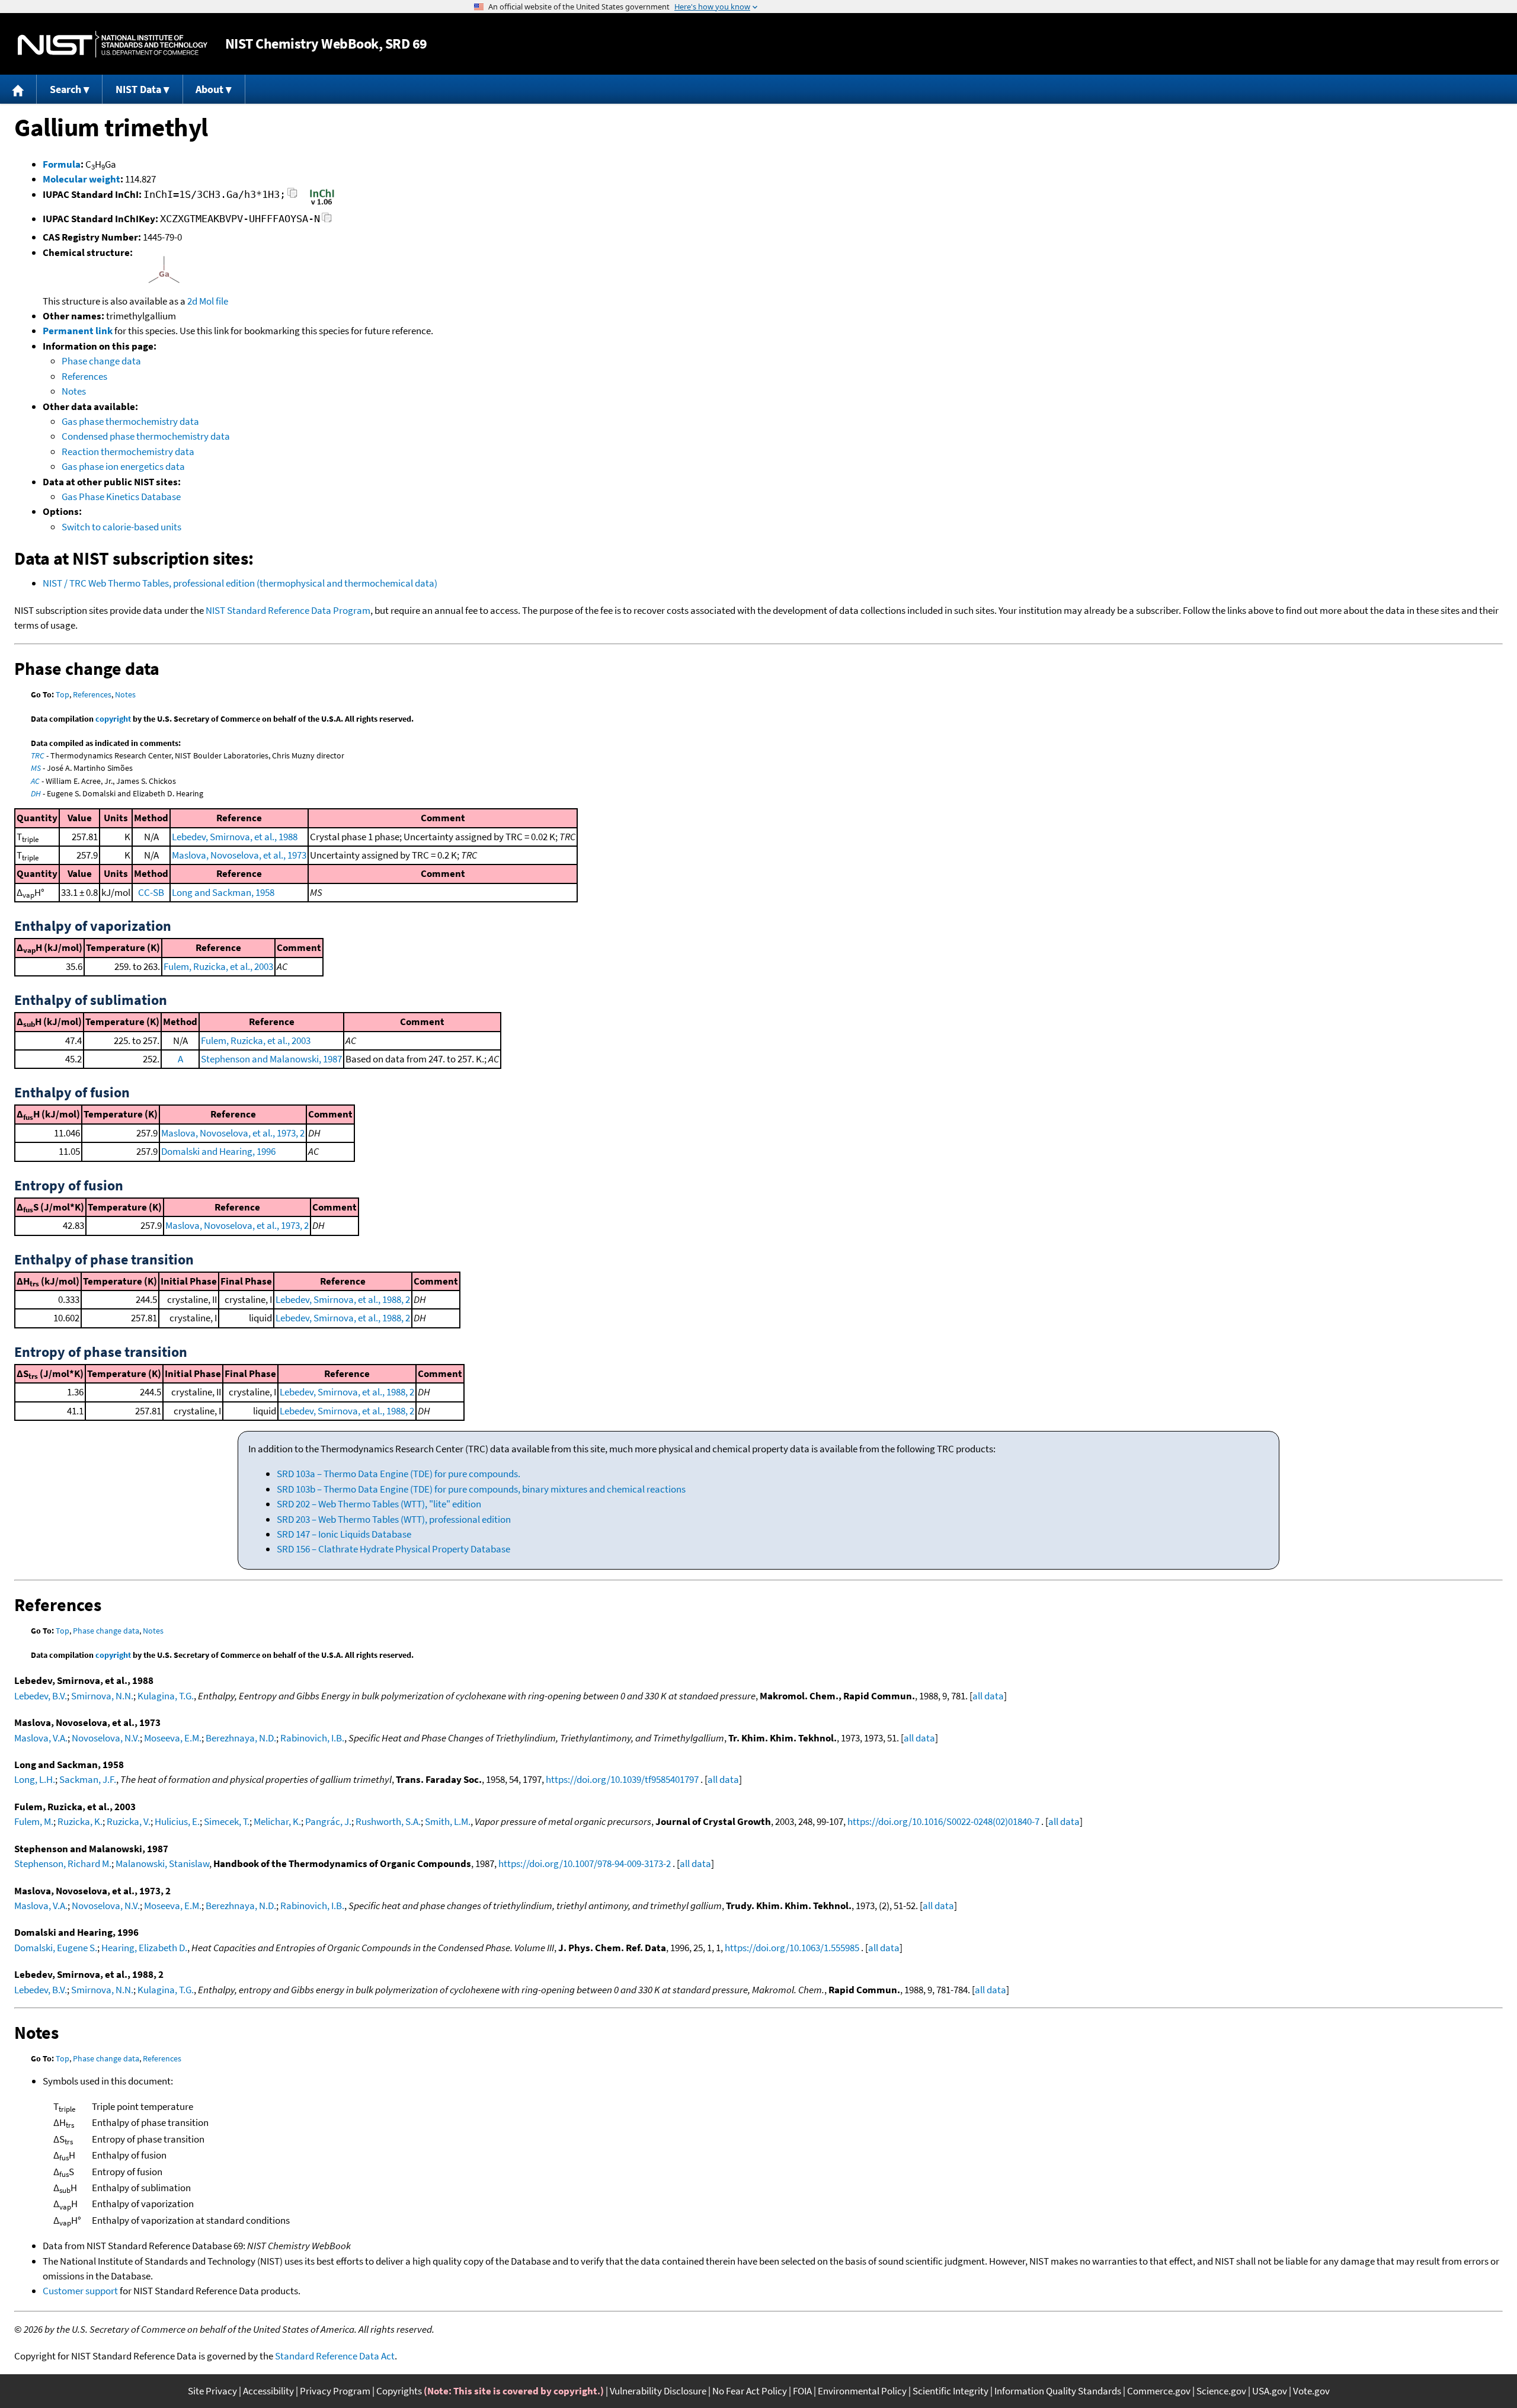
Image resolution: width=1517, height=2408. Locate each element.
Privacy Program (335, 2391)
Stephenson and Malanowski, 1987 (271, 1059)
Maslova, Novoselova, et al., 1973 (239, 855)
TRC (38, 755)
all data (988, 1696)
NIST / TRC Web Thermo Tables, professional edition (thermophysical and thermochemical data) (240, 583)
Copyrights (399, 2391)
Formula (62, 164)
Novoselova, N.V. (106, 1738)
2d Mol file (208, 301)
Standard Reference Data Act (335, 2356)
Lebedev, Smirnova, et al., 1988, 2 (343, 1299)
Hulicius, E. (177, 1821)
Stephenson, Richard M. (63, 1863)
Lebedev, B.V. (41, 1696)
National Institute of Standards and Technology (113, 44)
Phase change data (101, 361)
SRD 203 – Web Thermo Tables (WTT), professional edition (394, 1519)
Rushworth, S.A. (388, 1821)
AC (35, 781)
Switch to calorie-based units (121, 527)
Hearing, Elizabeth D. (144, 1948)
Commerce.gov (1159, 2391)
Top (63, 694)
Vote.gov (1311, 2391)
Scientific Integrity (950, 2391)
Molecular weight (81, 179)
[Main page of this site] (18, 89)
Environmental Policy (862, 2391)
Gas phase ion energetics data (123, 466)
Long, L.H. (35, 1779)
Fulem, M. (34, 1821)
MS (36, 768)
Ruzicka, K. (80, 1821)
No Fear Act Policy (750, 2391)
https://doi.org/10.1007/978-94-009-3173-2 (585, 1863)
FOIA (802, 2391)
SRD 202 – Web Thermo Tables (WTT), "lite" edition (379, 1504)
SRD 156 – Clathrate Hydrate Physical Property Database (393, 1549)
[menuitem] (18, 89)
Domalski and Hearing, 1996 (218, 1151)
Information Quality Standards (1058, 2391)
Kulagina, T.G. (166, 1696)
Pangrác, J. (328, 1821)
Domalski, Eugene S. (56, 1948)
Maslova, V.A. (41, 1738)
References (84, 376)
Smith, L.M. (448, 1821)
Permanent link (78, 331)
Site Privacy (212, 2391)
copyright (113, 719)
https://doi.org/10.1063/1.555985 (792, 1948)
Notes (74, 391)
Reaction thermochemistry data (128, 451)
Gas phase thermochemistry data (130, 421)
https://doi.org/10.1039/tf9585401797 (622, 1779)
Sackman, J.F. (88, 1779)
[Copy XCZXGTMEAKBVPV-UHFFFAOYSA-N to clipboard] (327, 221)
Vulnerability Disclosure (658, 2391)
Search (65, 89)
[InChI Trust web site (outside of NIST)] (322, 204)
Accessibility (268, 2391)
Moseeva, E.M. (173, 1738)
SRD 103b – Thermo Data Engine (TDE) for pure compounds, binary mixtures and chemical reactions (481, 1489)
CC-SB (151, 892)
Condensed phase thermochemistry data (146, 436)
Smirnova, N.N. (102, 1696)
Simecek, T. (227, 1821)
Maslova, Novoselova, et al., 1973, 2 (233, 1133)
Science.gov (1221, 2391)
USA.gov (1270, 2391)
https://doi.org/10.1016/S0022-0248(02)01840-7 (943, 1821)
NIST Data (138, 89)
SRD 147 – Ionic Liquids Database (344, 1534)
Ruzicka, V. (129, 1821)
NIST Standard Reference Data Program (288, 610)
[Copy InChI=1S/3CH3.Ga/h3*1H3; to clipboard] (292, 196)
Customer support (80, 2291)
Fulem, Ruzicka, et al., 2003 (218, 966)
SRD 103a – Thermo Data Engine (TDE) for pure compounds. (399, 1474)
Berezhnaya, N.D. (241, 1738)
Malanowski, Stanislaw (162, 1863)
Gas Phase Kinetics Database (121, 497)
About (209, 89)
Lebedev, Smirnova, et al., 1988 (235, 837)
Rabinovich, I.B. (312, 1738)
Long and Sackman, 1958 (223, 892)
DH (36, 793)
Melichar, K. (277, 1821)
